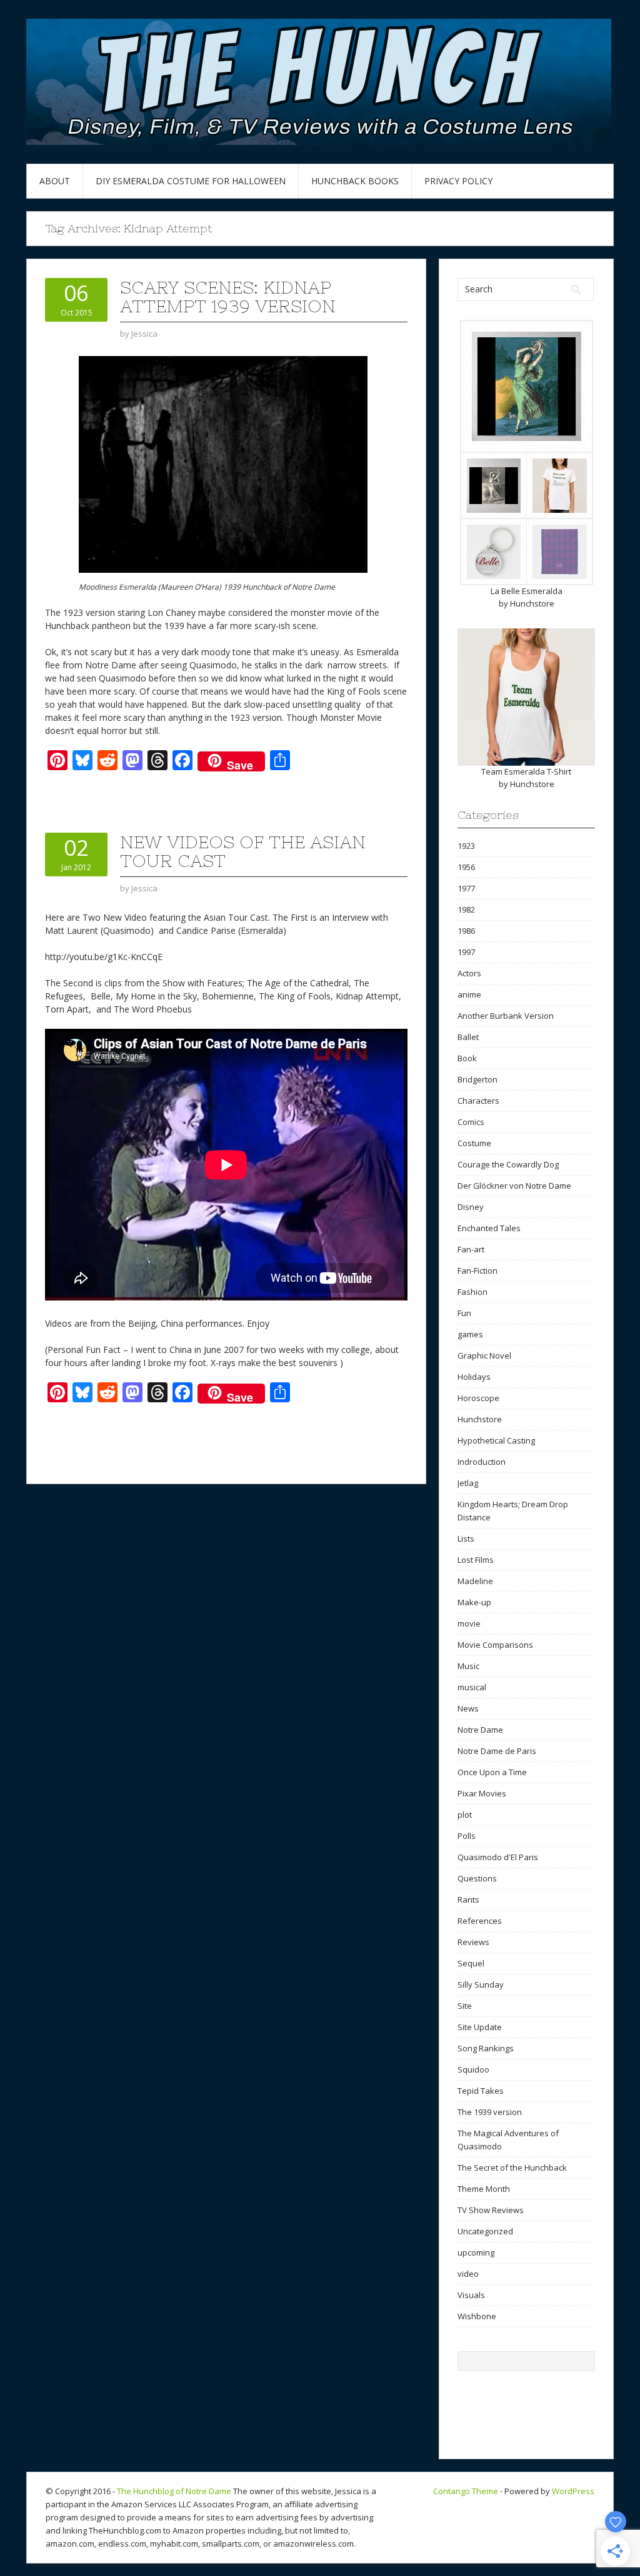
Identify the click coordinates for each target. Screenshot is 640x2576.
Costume (474, 1143)
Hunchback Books (355, 181)
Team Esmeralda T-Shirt (526, 771)
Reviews (473, 1942)
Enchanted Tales (489, 1228)
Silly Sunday (481, 1984)
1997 (466, 952)
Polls (467, 1836)
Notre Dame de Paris (497, 1751)
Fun (464, 1313)
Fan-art (471, 1249)
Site (465, 2006)
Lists (466, 1538)
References (480, 1921)
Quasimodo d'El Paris (498, 1857)
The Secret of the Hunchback (512, 2167)
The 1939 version (490, 2112)
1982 (466, 909)
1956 (466, 867)
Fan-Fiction (477, 1271)
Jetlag (468, 1483)
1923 (466, 846)
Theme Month (484, 2189)
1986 (466, 931)
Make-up (474, 1602)
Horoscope (478, 1398)
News (468, 1708)
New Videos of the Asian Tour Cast (243, 851)
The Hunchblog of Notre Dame (174, 2491)
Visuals (471, 2295)
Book (467, 1058)
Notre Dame (480, 1730)
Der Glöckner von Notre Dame (514, 1186)
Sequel (471, 1963)
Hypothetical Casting (496, 1440)
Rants (468, 1900)
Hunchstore (532, 603)
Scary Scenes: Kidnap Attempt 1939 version (228, 297)
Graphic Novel (484, 1355)
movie (469, 1623)
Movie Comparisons (495, 1645)
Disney (471, 1207)
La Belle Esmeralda (527, 591)
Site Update (480, 2027)
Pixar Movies (482, 1793)
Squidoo (473, 2069)
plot (465, 1815)
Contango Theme (466, 2491)
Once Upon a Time (492, 1772)
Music (468, 1666)
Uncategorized (485, 2231)
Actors (469, 973)
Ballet (468, 1037)
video (468, 2274)
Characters (478, 1101)
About (55, 181)
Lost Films (476, 1560)
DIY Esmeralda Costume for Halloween (191, 181)
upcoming (476, 2252)
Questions (477, 1878)
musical (472, 1687)
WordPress (573, 2491)
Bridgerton (477, 1079)
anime (469, 994)
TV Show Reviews (491, 2210)
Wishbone (477, 2316)
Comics (471, 1122)
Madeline (475, 1581)
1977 (466, 888)
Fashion (472, 1292)
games (470, 1334)
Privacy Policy (458, 181)
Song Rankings (486, 2048)
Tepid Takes (481, 2091)
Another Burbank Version (506, 1016)
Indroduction (482, 1462)
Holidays (474, 1377)
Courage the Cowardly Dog (508, 1164)
